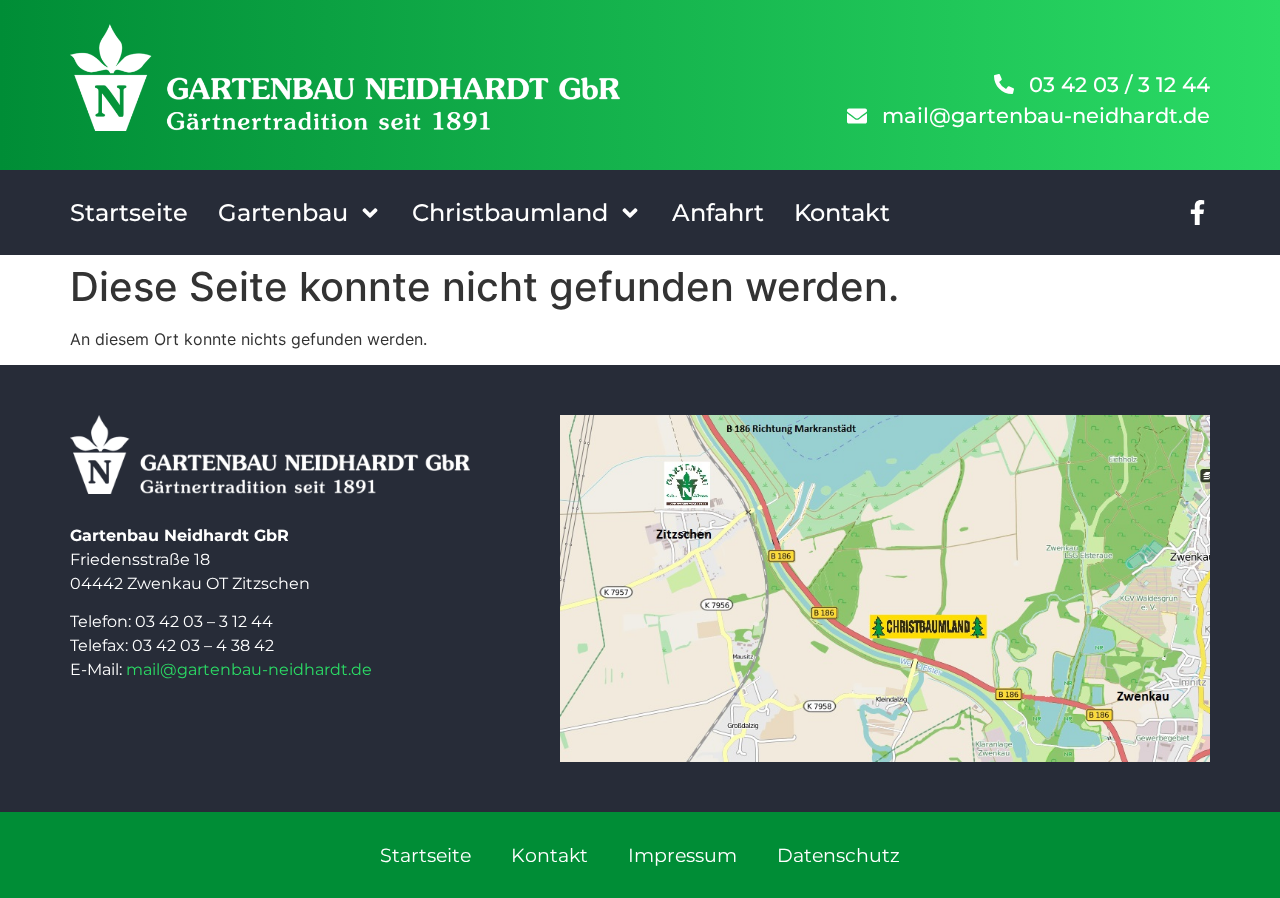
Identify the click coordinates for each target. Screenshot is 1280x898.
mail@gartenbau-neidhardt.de (249, 669)
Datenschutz (838, 855)
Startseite (129, 212)
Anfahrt (718, 212)
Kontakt (842, 212)
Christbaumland (510, 212)
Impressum (682, 855)
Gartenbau (283, 212)
